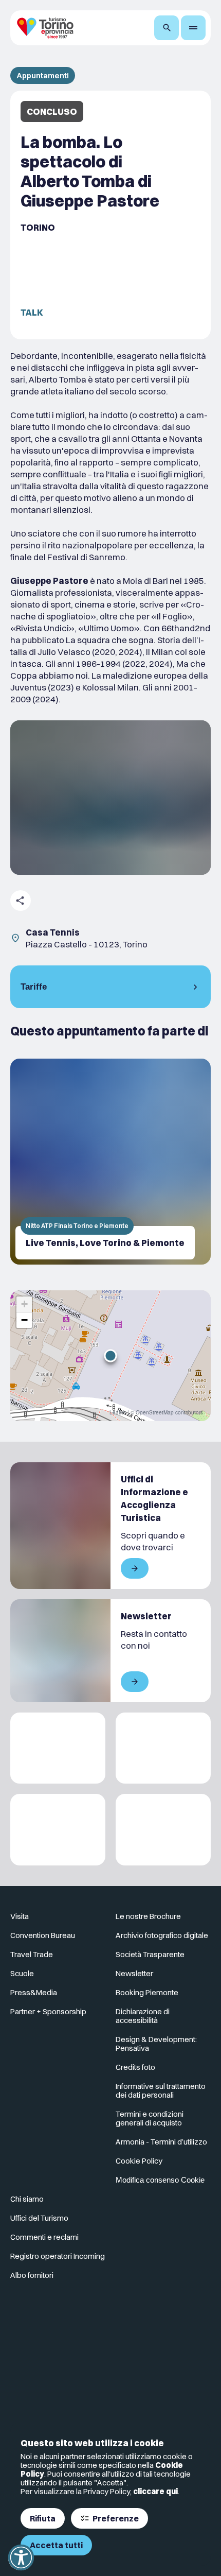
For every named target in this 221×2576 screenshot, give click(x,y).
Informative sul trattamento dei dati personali (161, 2090)
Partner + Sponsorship (48, 2011)
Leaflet (118, 1412)
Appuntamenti (43, 75)
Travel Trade (32, 1954)
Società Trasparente (150, 1954)
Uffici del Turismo (39, 2218)
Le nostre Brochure (148, 1916)
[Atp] (58, 1748)
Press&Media (34, 1992)
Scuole (22, 1973)
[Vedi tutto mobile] (135, 1568)
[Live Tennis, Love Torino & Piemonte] (110, 1162)
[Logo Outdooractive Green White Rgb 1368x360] (163, 1830)
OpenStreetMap (155, 1412)
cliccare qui (155, 2491)
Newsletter (134, 1973)
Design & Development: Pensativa (156, 2044)
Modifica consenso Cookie (160, 2180)
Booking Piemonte (147, 1992)
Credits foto (135, 2067)
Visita (20, 1916)
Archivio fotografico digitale (162, 1935)
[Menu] (193, 28)
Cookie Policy (139, 2161)
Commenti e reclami (44, 2237)
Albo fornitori (32, 2275)
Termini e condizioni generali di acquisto (150, 2118)
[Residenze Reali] (58, 1830)
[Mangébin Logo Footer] (163, 1748)
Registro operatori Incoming (58, 2256)
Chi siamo (27, 2199)
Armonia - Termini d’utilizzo (161, 2142)
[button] (110, 1356)
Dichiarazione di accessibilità (143, 2016)
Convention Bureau (43, 1935)
